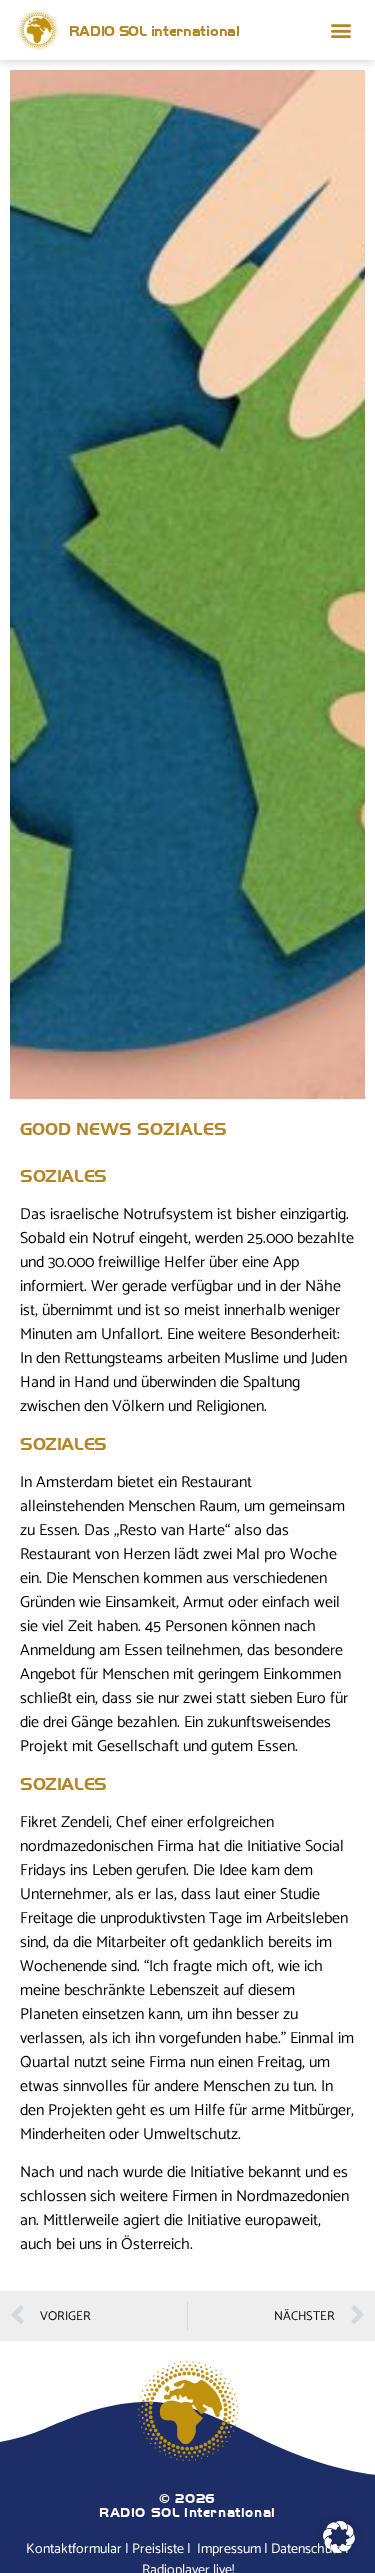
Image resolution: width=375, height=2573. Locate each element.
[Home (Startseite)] (38, 30)
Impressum (229, 2550)
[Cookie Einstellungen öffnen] (339, 2548)
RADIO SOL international (154, 30)
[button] (341, 30)
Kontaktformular (74, 2550)
